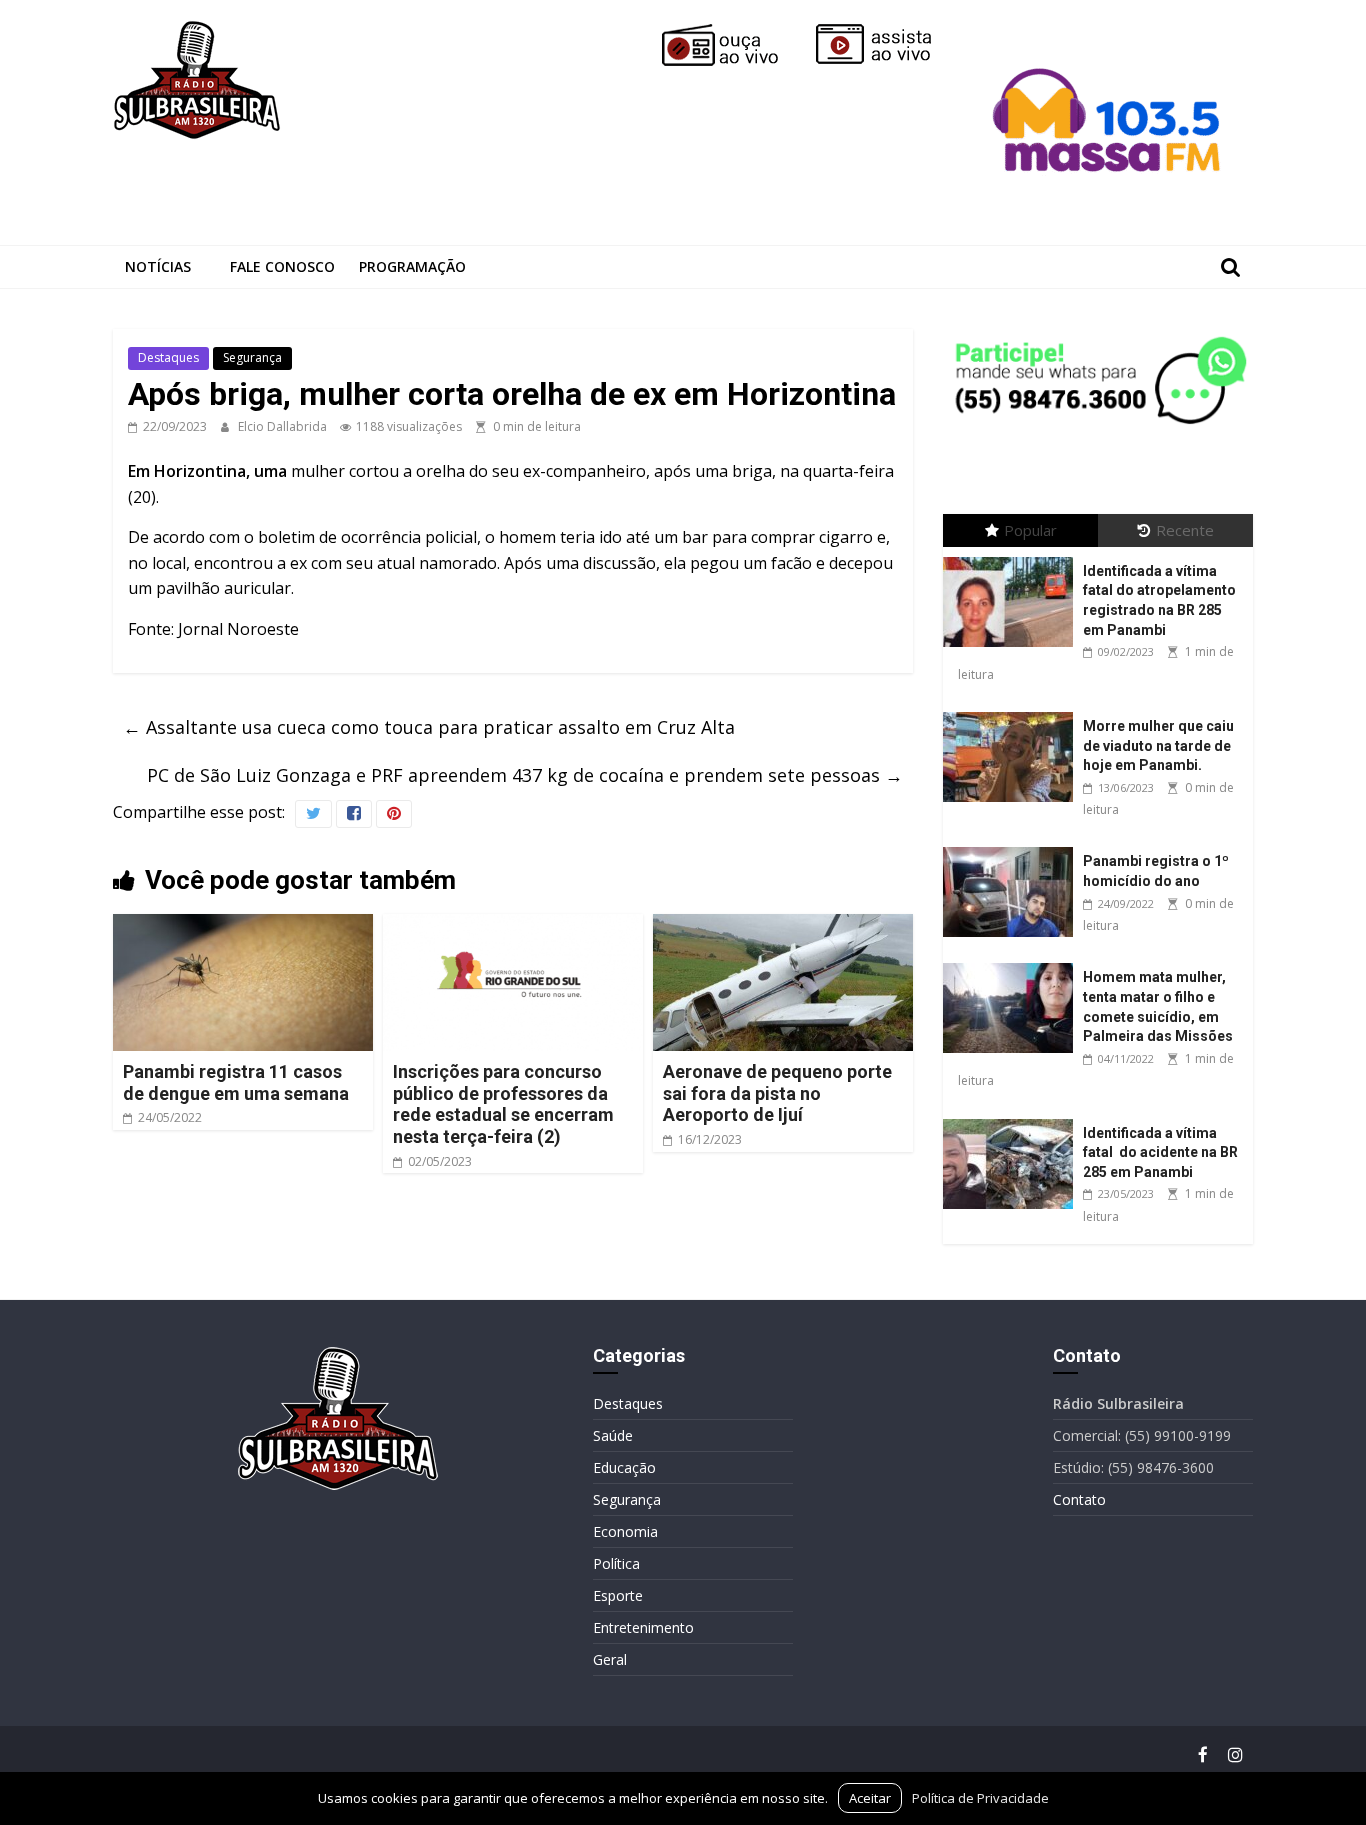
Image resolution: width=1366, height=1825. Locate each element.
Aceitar (870, 1798)
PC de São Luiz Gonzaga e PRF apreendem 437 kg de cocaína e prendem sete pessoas (525, 775)
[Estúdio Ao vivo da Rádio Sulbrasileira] (888, 32)
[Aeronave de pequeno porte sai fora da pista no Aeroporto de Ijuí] (783, 926)
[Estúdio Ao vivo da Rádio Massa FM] (1110, 32)
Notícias (158, 266)
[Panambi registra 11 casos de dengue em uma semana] (243, 926)
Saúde (613, 1435)
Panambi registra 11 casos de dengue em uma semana (236, 1082)
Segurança (252, 357)
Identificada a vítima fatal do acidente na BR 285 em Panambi (1160, 1152)
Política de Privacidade (980, 1798)
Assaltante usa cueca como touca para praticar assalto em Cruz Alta (429, 727)
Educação (624, 1467)
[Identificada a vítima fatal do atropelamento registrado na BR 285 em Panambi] (1013, 557)
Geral (610, 1659)
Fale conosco (282, 266)
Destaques (168, 357)
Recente (1185, 530)
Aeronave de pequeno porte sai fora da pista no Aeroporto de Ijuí (777, 1093)
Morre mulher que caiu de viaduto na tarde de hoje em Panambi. (1158, 745)
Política (616, 1563)
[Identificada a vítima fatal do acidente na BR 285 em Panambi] (1013, 1119)
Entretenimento (643, 1627)
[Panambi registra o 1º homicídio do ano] (1013, 847)
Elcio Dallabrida (284, 426)
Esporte (618, 1595)
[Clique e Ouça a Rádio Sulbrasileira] (734, 32)
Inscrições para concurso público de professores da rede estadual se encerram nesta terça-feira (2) (503, 1104)
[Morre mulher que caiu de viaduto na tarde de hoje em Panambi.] (1013, 712)
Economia (625, 1531)
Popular (1030, 530)
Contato (1079, 1499)
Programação (412, 266)
